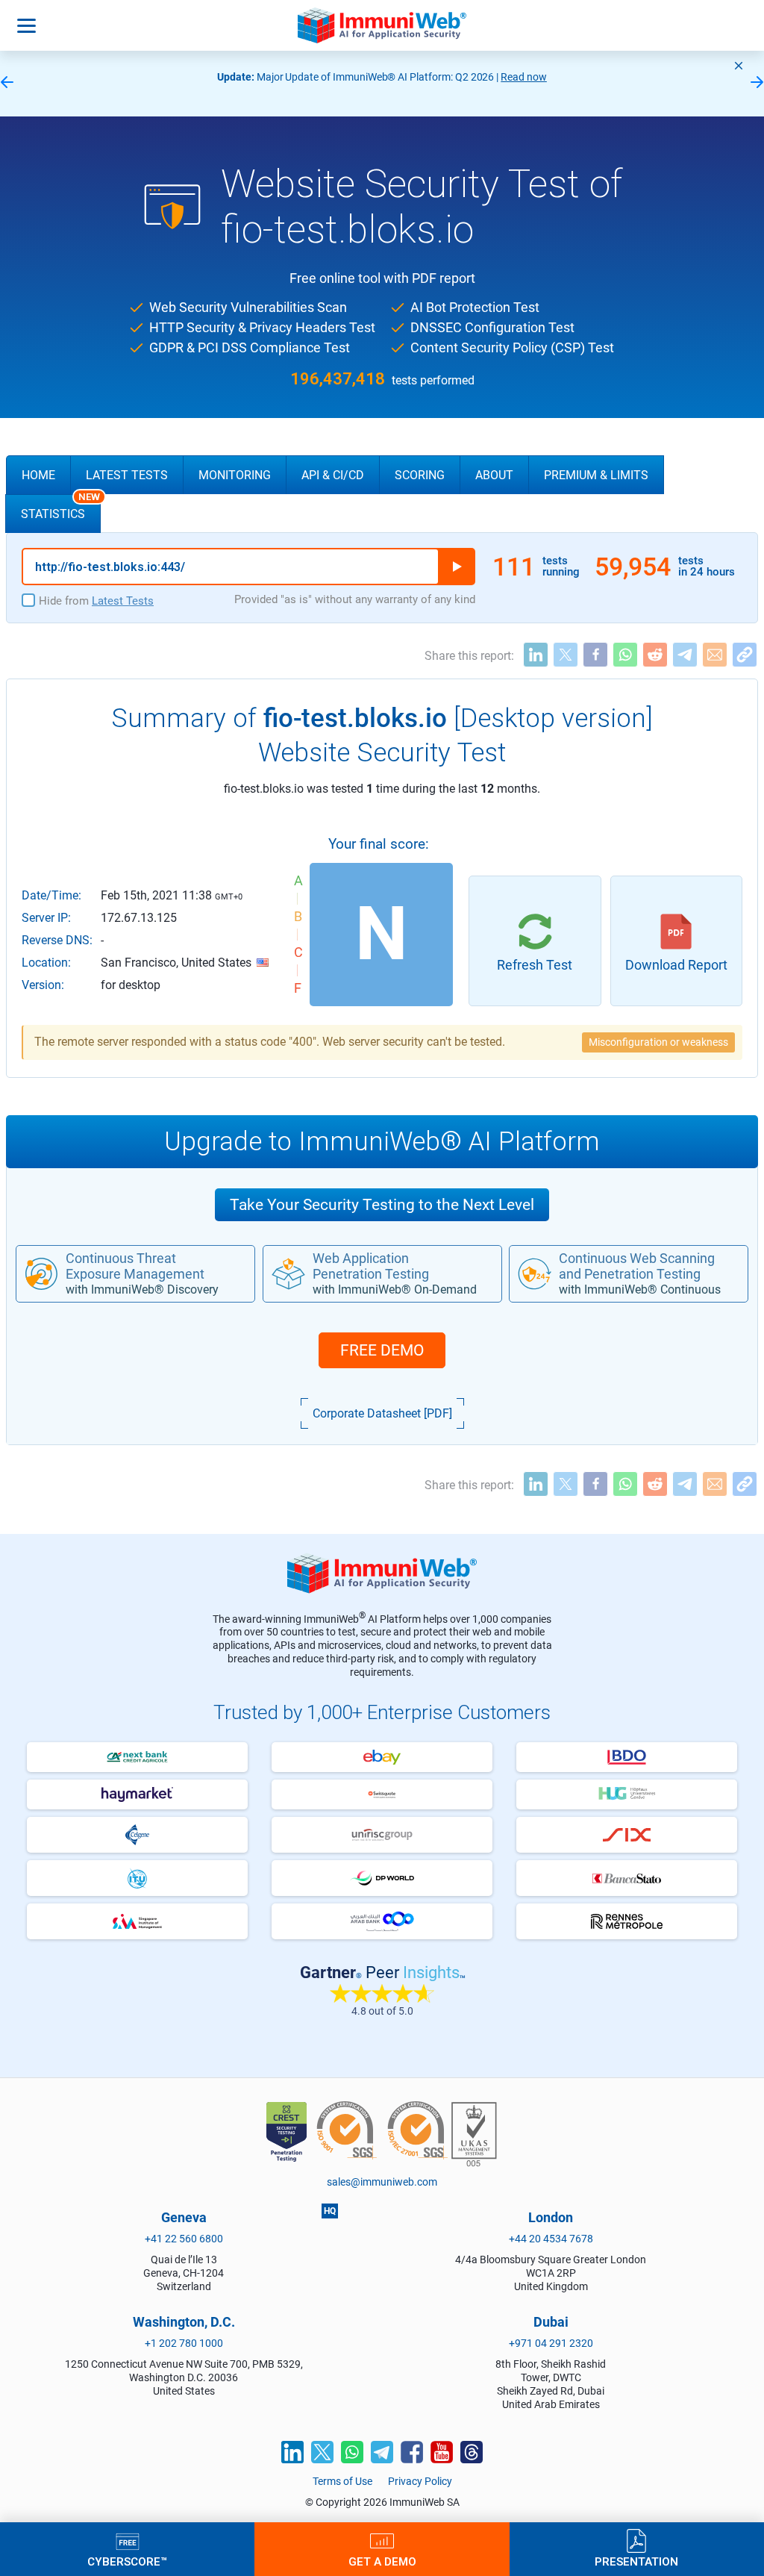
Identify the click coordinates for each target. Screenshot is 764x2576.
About (494, 475)
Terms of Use (342, 2481)
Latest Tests (127, 475)
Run (457, 567)
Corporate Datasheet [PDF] (382, 1413)
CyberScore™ (127, 2561)
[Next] (757, 83)
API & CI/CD (333, 475)
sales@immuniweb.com (382, 2182)
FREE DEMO (382, 1350)
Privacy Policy (420, 2481)
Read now (524, 77)
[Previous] (7, 83)
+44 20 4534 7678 (551, 2239)
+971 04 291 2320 (551, 2343)
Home (38, 475)
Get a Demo (382, 2561)
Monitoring (235, 475)
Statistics (60, 508)
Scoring (420, 475)
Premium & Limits (596, 475)
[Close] (739, 66)
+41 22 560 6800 (184, 2239)
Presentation (636, 2561)
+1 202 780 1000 (184, 2343)
